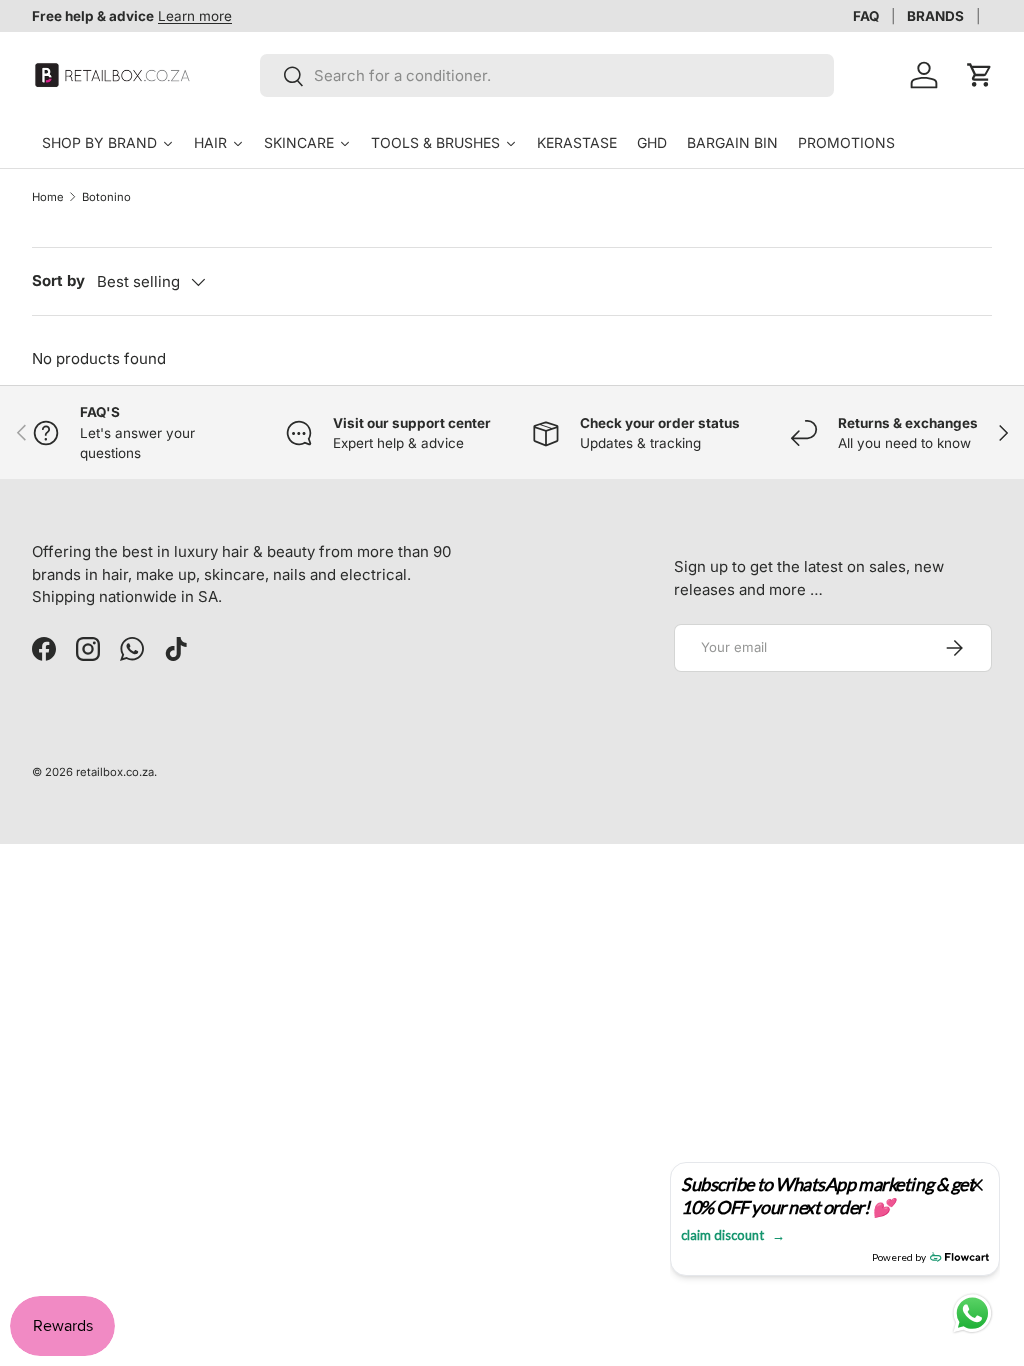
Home (48, 197)
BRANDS (935, 16)
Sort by (58, 280)
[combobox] (547, 75)
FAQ (866, 16)
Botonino (106, 197)
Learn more (195, 16)
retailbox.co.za (115, 772)
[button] (980, 75)
